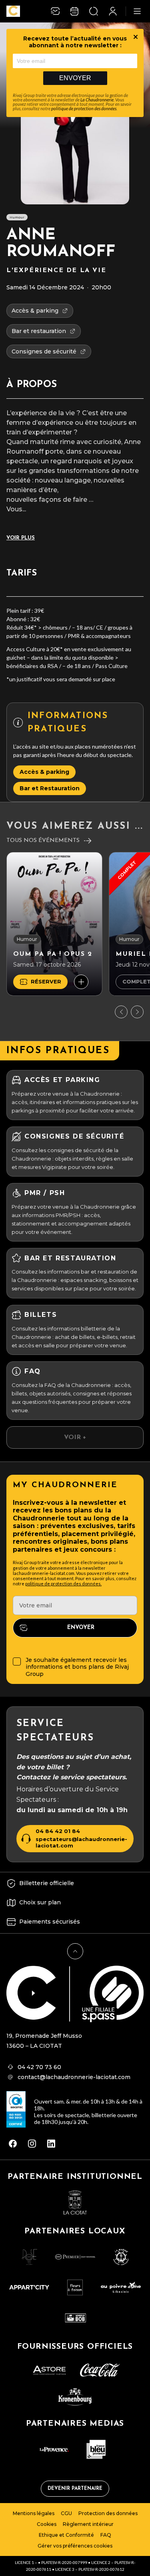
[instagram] (32, 2144)
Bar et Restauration (50, 788)
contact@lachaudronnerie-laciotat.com (74, 2077)
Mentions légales (34, 2513)
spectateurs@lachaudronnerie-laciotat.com (81, 1842)
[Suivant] (137, 1012)
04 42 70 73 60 (39, 2067)
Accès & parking (44, 772)
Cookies (47, 2524)
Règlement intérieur (88, 2524)
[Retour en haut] (75, 1951)
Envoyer (75, 78)
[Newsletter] (55, 11)
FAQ (106, 2535)
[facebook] (13, 2144)
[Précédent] (121, 1012)
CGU (66, 2513)
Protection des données (108, 2513)
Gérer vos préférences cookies (75, 2546)
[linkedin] (51, 2144)
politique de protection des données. (63, 1584)
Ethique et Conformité (66, 2535)
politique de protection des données (84, 108)
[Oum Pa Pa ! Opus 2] (54, 924)
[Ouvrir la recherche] (94, 11)
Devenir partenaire (75, 2489)
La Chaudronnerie (97, 100)
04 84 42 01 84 (58, 1831)
